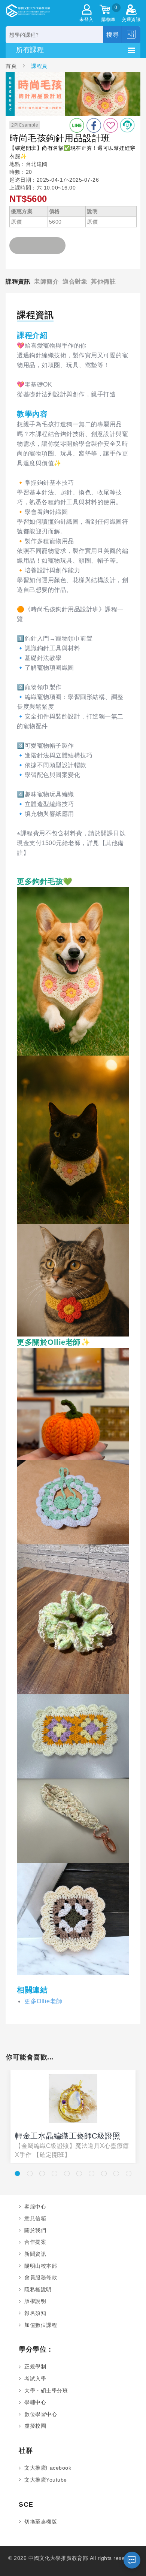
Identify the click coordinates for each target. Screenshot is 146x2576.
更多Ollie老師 (43, 2001)
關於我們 (35, 2230)
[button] (17, 2174)
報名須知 (35, 2313)
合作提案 (35, 2242)
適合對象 (75, 281)
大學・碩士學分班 (46, 2391)
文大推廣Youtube (46, 2480)
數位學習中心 (41, 2414)
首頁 (12, 66)
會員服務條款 (41, 2277)
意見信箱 (35, 2218)
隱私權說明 (38, 2289)
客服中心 (35, 2207)
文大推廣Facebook (48, 2468)
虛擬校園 (35, 2426)
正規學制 (35, 2367)
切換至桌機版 (41, 2522)
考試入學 (35, 2379)
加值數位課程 (41, 2325)
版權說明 (35, 2301)
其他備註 (103, 281)
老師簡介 (46, 281)
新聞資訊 (35, 2254)
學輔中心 (35, 2402)
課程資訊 (18, 281)
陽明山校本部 (41, 2266)
